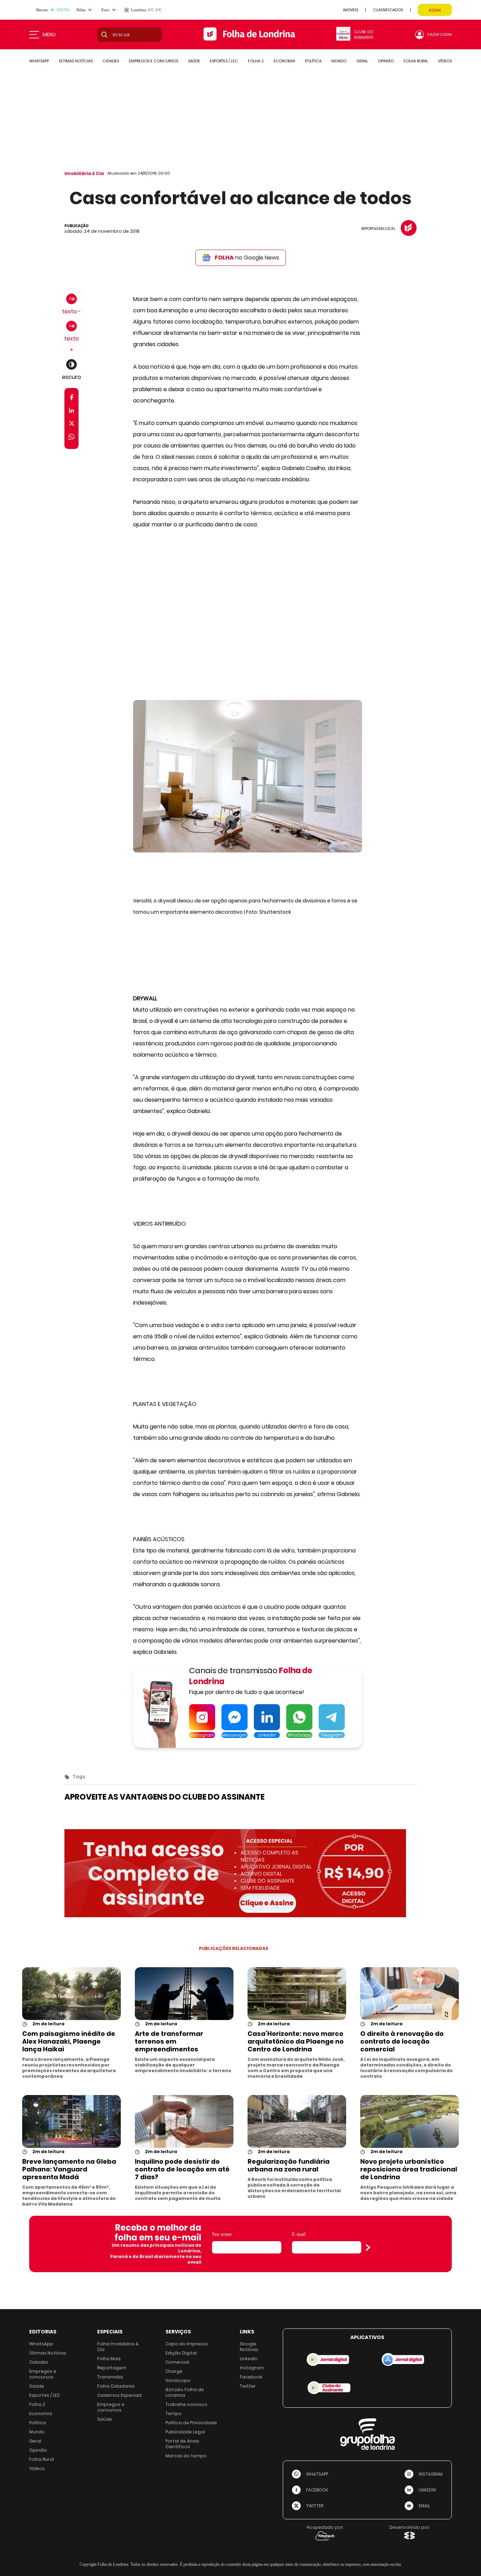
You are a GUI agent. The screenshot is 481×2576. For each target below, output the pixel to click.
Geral (35, 2441)
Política (38, 2423)
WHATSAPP (39, 61)
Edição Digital (181, 2353)
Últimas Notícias (48, 2353)
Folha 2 (37, 2404)
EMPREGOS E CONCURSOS (154, 61)
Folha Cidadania (116, 2386)
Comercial (177, 2362)
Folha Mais (109, 2359)
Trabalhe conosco (186, 2404)
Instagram (252, 2368)
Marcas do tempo (186, 2456)
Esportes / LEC (45, 2395)
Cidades (39, 2362)
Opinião (38, 2450)
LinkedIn (249, 2359)
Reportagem (112, 2368)
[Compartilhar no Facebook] (72, 399)
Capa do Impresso (187, 2344)
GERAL (362, 61)
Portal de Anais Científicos (182, 2444)
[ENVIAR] (368, 2247)
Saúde (37, 2386)
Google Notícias (249, 2347)
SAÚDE (194, 61)
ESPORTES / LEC (224, 61)
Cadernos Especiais (120, 2395)
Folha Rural (42, 2459)
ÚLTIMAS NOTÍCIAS (76, 61)
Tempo (174, 2414)
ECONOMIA (284, 61)
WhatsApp (41, 2344)
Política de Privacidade (191, 2423)
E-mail (299, 2234)
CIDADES (111, 61)
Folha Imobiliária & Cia (118, 2347)
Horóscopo (178, 2380)
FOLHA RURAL (416, 61)
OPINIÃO (386, 61)
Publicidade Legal (185, 2432)
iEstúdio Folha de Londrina (185, 2392)
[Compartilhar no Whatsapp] (71, 438)
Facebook (251, 2377)
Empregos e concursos (43, 2374)
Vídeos (37, 2468)
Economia (41, 2414)
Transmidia (110, 2377)
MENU (49, 35)
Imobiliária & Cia (84, 173)
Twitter (248, 2386)
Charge (174, 2371)
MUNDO (339, 61)
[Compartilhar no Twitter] (72, 425)
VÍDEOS (445, 61)
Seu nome (222, 2234)
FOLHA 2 (256, 61)
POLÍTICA (313, 61)
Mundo (37, 2432)
